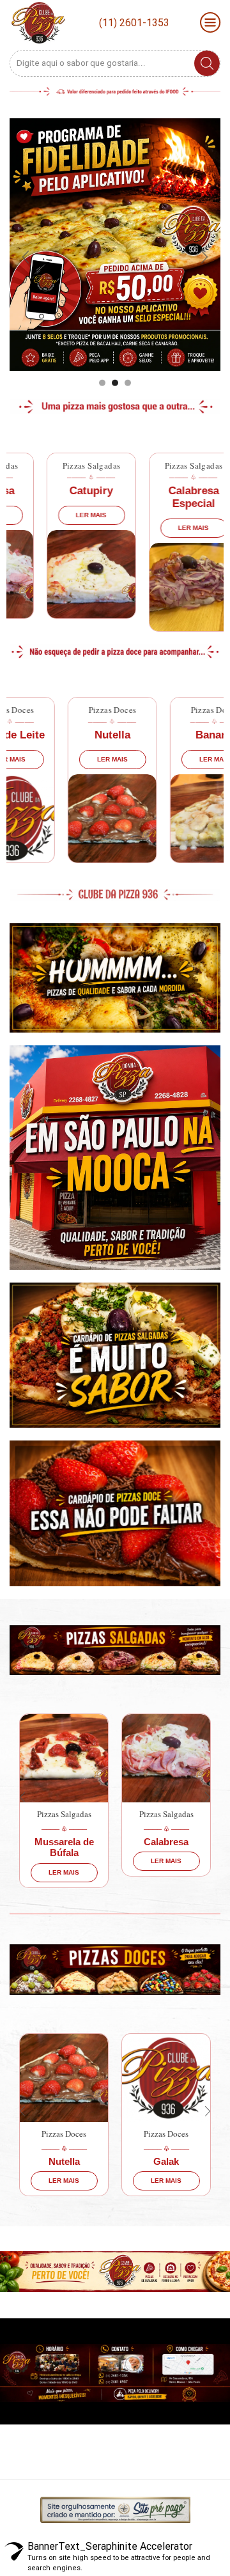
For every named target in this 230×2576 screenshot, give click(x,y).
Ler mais (67, 515)
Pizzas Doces (73, 710)
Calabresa (137, 1842)
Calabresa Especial (170, 497)
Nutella (73, 735)
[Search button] (207, 63)
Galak (144, 2161)
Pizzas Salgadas (67, 465)
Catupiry (67, 491)
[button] (102, 383)
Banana (175, 735)
